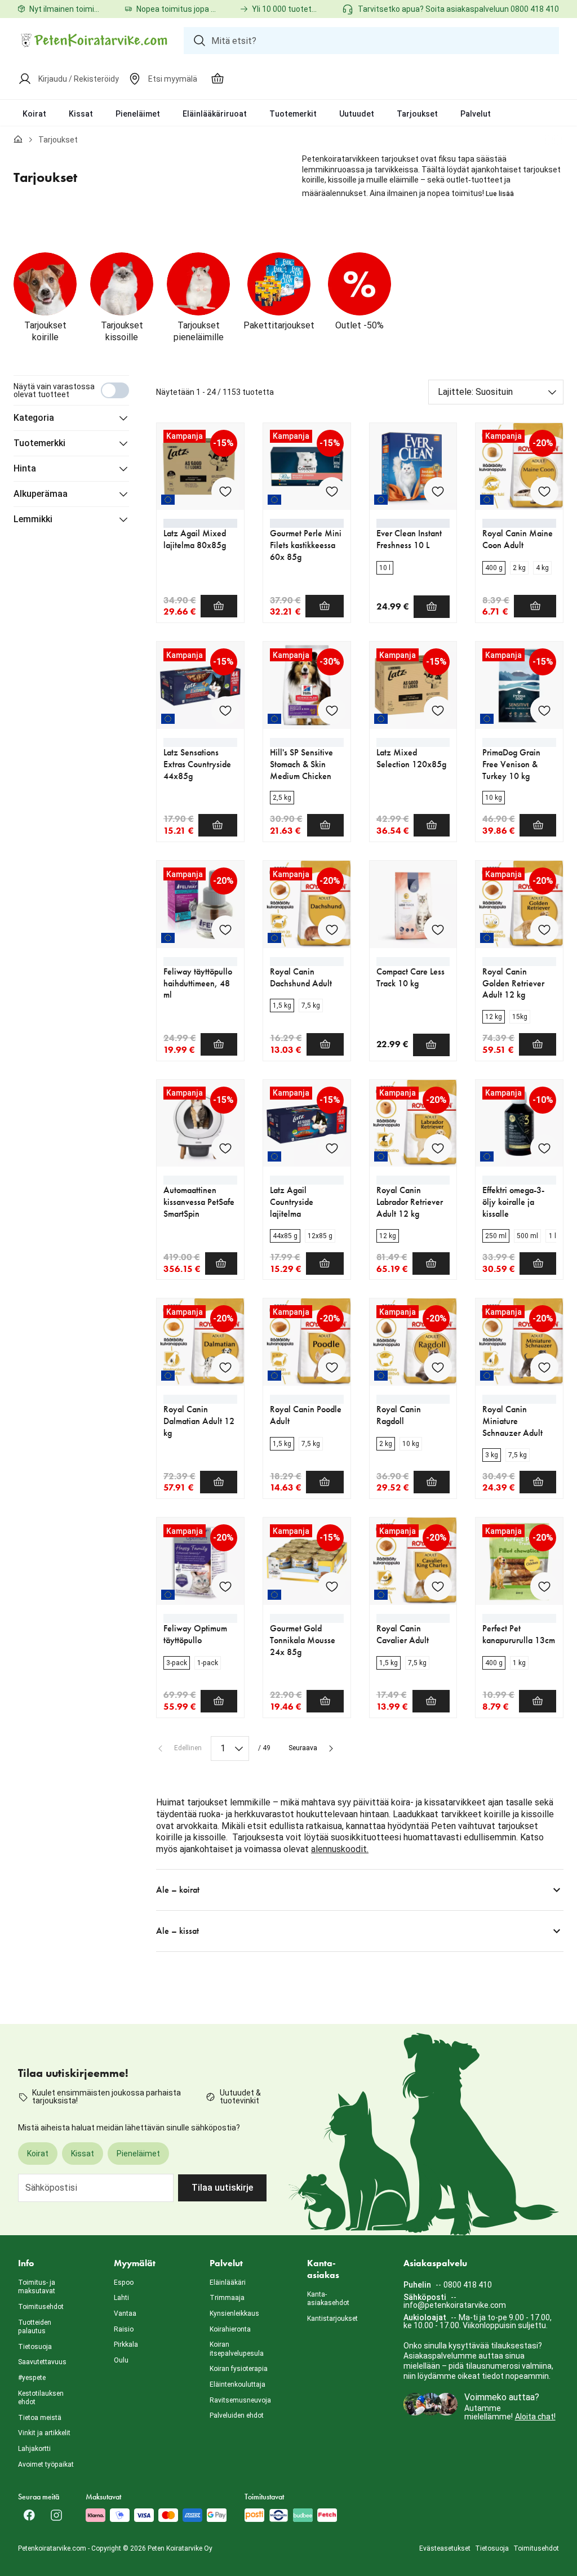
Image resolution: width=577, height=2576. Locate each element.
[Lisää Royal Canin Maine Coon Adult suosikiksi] (544, 491)
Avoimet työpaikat (46, 2464)
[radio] (385, 568)
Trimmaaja (227, 2298)
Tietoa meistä (40, 2418)
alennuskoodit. (340, 1849)
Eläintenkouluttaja (238, 2384)
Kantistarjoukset (332, 2319)
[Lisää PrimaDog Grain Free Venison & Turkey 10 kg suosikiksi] (544, 710)
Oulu (121, 2360)
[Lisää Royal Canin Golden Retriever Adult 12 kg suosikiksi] (544, 929)
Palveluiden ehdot (237, 2415)
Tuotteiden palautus (35, 2327)
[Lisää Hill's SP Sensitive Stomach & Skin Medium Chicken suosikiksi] (332, 710)
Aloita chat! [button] (535, 2417)
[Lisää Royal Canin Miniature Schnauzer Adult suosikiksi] (544, 1367)
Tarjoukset (417, 114)
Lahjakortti (34, 2449)
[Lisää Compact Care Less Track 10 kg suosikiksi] (438, 929)
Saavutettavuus (42, 2362)
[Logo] (94, 41)
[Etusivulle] (18, 140)
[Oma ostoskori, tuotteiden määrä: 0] (218, 79)
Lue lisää (500, 194)
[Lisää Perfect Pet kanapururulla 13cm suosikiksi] (544, 1586)
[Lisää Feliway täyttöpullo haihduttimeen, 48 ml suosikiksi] (225, 929)
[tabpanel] (288, 1164)
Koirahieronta (230, 2329)
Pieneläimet (138, 114)
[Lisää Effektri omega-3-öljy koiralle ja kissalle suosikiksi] (544, 1148)
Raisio (124, 2329)
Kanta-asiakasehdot (328, 2299)
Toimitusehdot (41, 2307)
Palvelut (476, 114)
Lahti (121, 2298)
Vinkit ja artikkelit (44, 2433)
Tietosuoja (35, 2347)
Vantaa (125, 2313)
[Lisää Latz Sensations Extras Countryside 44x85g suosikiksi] (225, 710)
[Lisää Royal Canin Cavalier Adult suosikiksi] (438, 1586)
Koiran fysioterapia (239, 2369)
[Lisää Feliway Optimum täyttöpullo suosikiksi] (225, 1586)
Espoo (124, 2283)
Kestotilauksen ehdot (41, 2398)
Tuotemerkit (293, 114)
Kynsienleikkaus (234, 2313)
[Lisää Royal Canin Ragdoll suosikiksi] (438, 1367)
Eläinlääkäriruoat (215, 114)
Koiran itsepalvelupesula (237, 2349)
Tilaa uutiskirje (222, 2188)
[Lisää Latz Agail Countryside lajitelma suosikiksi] (332, 1148)
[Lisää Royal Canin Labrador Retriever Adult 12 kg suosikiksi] (438, 1148)
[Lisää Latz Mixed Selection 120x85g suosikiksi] (438, 710)
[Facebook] (29, 2515)
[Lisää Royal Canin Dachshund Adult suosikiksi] (332, 929)
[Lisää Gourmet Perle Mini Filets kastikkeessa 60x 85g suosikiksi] (332, 491)
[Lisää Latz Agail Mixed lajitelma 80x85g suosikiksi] (225, 491)
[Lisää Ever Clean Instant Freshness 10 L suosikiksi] (438, 491)
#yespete (32, 2378)
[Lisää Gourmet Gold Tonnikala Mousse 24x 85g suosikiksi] (332, 1586)
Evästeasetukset (445, 2548)
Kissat (81, 114)
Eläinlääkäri (228, 2283)
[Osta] (219, 606)
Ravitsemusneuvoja (240, 2400)
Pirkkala (126, 2344)
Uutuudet (357, 114)
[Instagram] (56, 2515)
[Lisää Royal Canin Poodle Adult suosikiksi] (332, 1367)
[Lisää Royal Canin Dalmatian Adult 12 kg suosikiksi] (225, 1367)
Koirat (34, 114)
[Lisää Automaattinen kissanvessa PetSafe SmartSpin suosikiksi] (225, 1148)
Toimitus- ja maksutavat (37, 2287)
